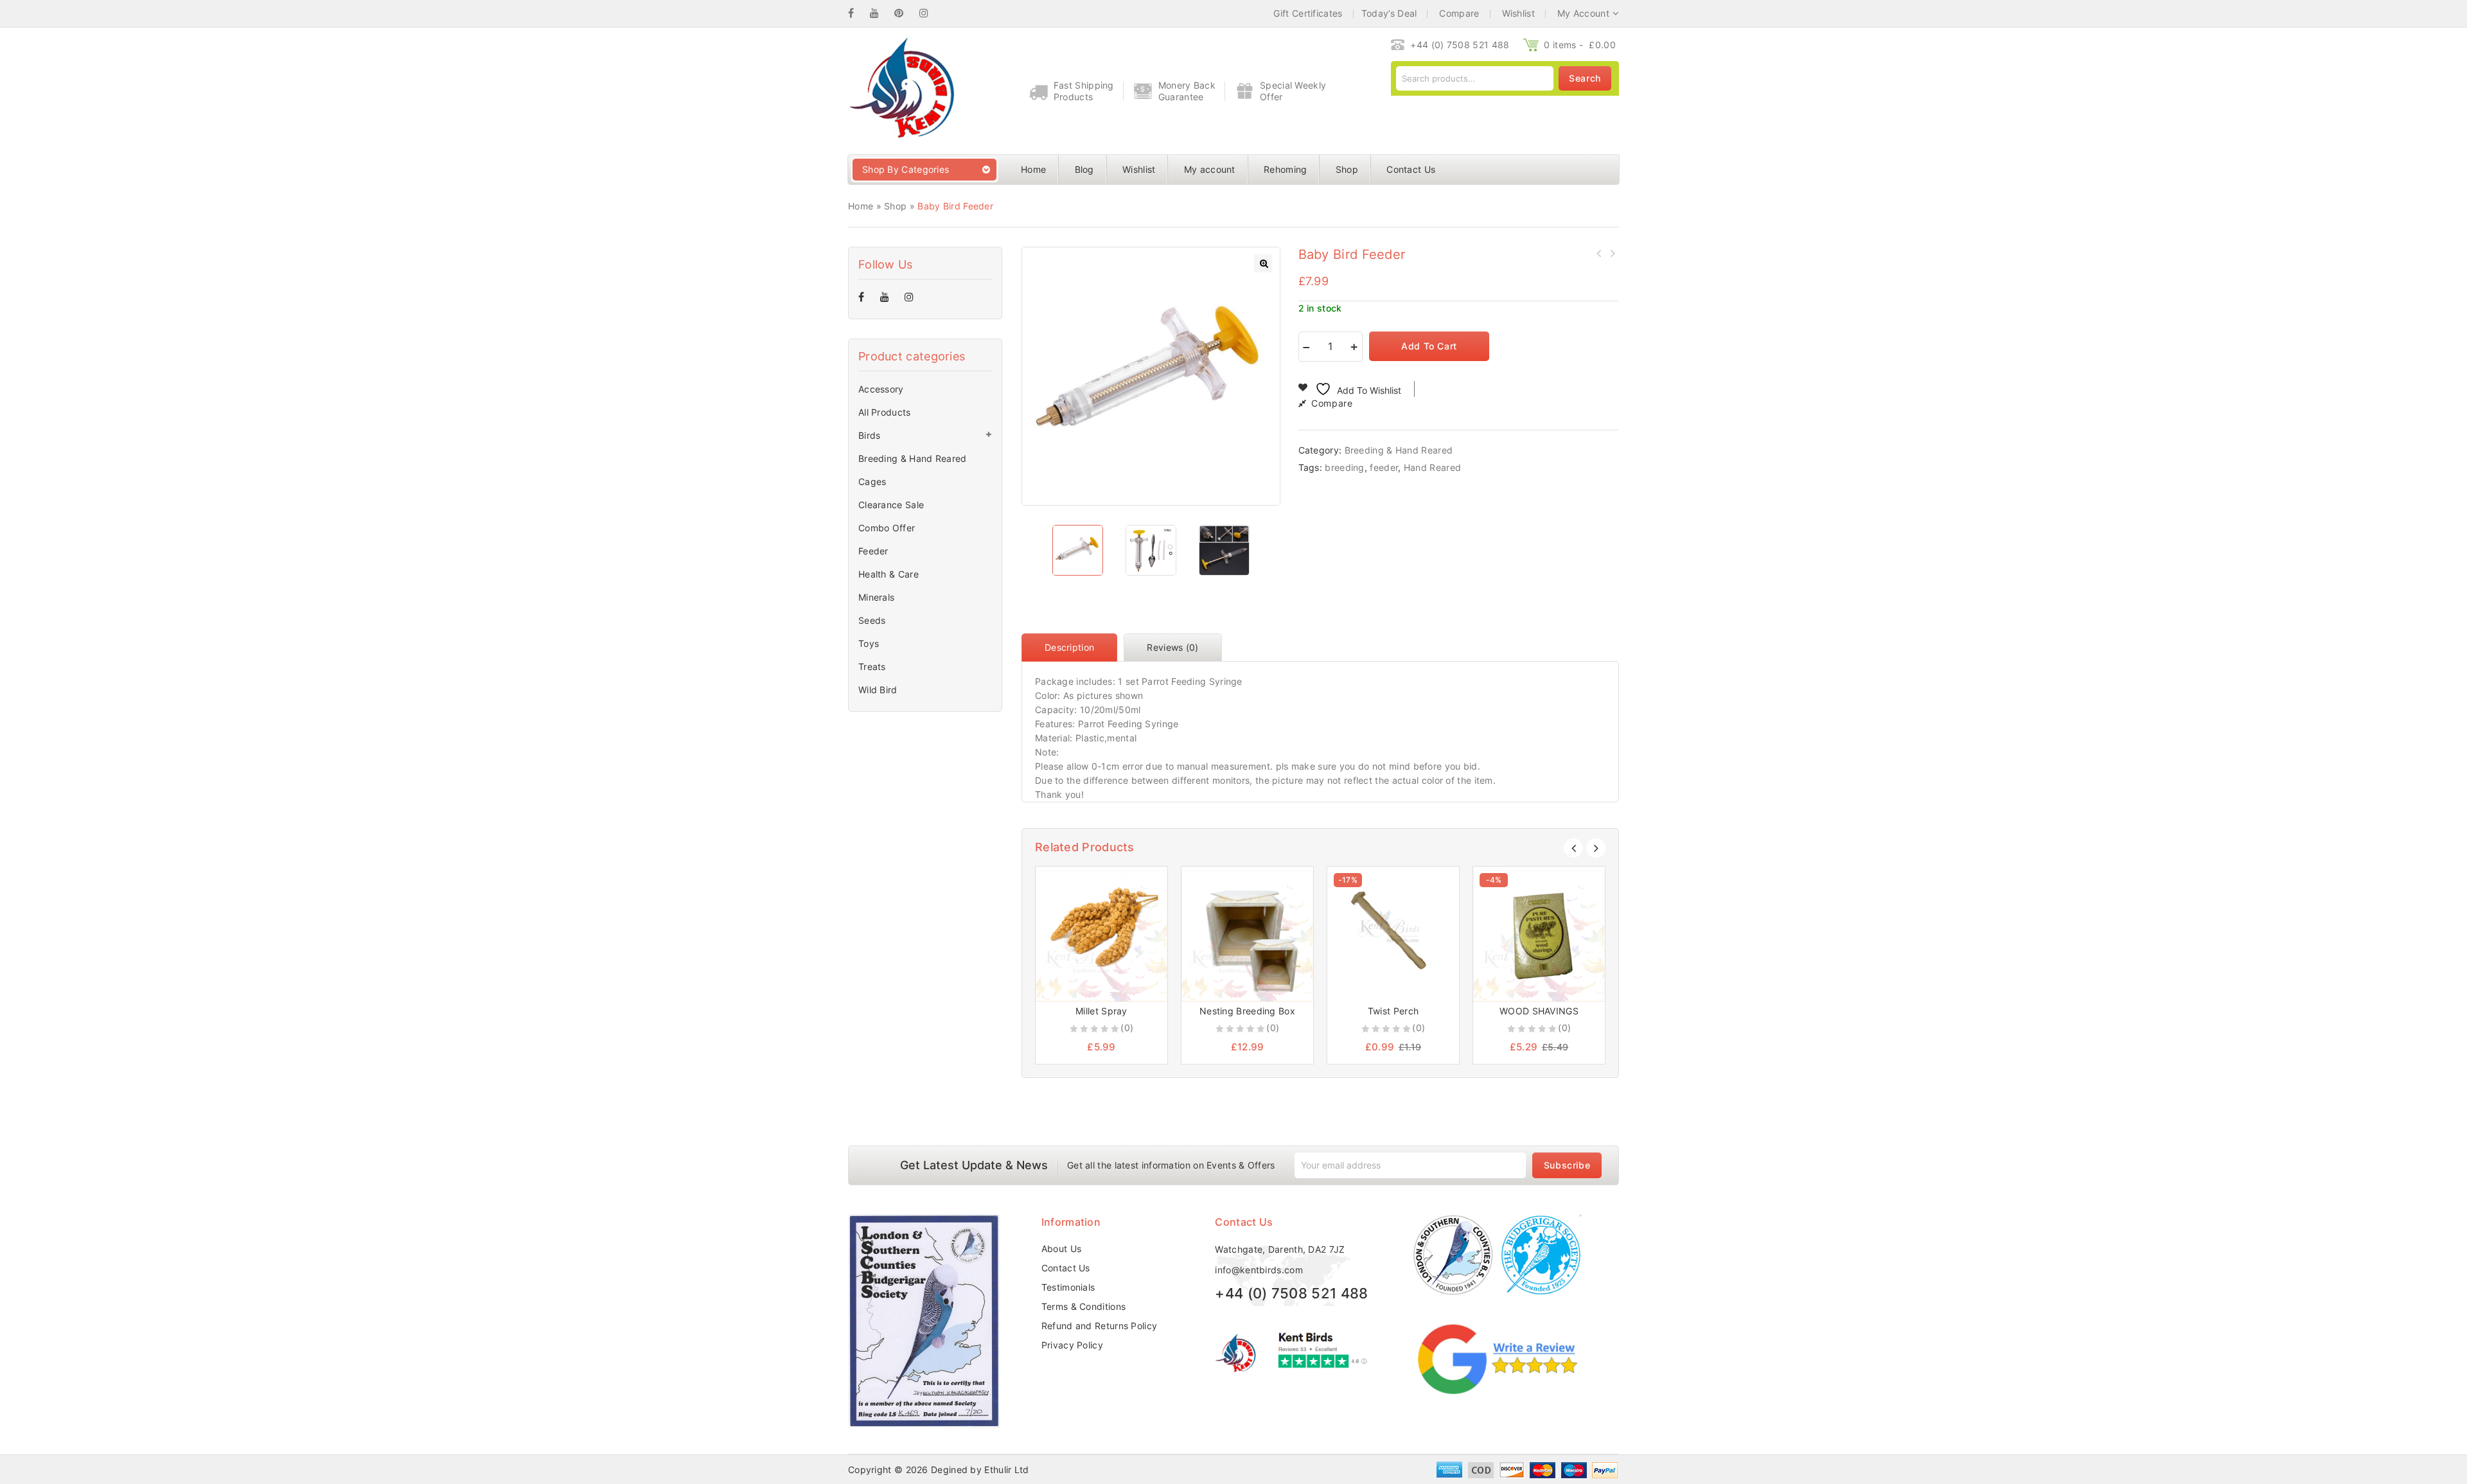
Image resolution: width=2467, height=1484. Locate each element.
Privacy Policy (1072, 1345)
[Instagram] (930, 13)
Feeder (873, 551)
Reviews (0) (1172, 647)
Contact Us (1411, 169)
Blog (1084, 169)
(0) (1127, 1028)
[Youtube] (881, 13)
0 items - (1580, 45)
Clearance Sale (891, 505)
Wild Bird (878, 690)
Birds (870, 435)
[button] (1263, 263)
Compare (1332, 403)
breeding (1344, 467)
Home (1033, 169)
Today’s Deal (1389, 13)
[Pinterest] (905, 13)
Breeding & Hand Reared (1399, 450)
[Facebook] (857, 13)
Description (1069, 647)
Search (1585, 78)
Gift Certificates (1308, 13)
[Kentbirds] (901, 90)
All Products (885, 412)
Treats (872, 667)
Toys (869, 643)
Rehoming (1285, 169)
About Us (1061, 1249)
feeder (1384, 467)
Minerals (876, 597)
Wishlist (1139, 169)
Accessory (881, 389)
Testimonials (1068, 1287)
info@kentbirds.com (1259, 1270)
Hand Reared (1432, 467)
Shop (1347, 169)
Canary (1599, 253)
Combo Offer (887, 528)
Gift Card (1612, 253)
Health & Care (889, 574)
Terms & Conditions (1083, 1306)
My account (1210, 169)
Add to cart (1429, 346)
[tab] (1073, 648)
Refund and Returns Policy (1100, 1326)
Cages (872, 481)
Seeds (872, 620)
